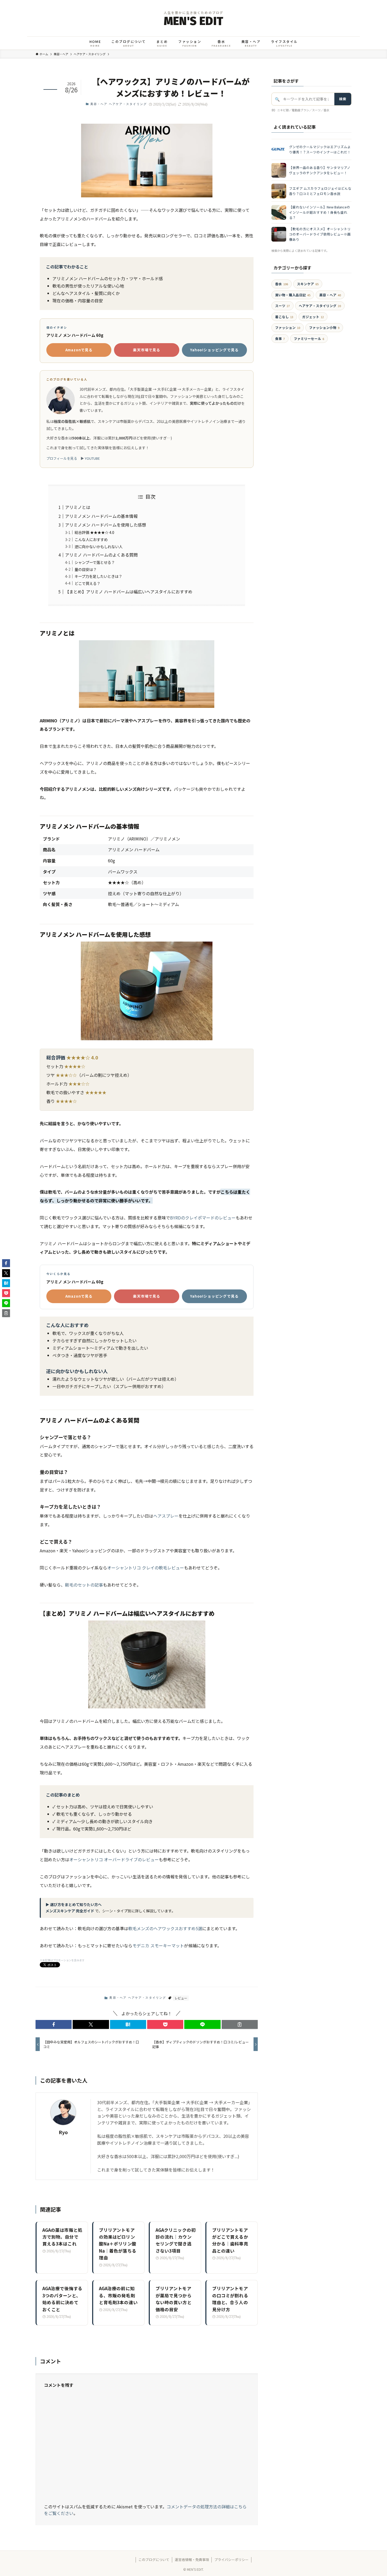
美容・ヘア (99, 104)
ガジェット (313, 317)
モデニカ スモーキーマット (158, 1945)
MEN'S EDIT (193, 21)
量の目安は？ (86, 569)
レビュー (181, 1998)
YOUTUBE (92, 458)
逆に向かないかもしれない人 (98, 546)
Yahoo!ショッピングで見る (214, 350)
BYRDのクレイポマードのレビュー (203, 1218)
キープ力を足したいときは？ (98, 576)
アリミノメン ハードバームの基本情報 (101, 516)
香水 (282, 284)
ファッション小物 (324, 327)
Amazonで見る (79, 350)
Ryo (63, 2132)
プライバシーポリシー (231, 2560)
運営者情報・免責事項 (192, 2560)
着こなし (284, 317)
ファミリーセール (309, 339)
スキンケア (308, 284)
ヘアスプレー (166, 1516)
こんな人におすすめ (91, 539)
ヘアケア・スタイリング (128, 104)
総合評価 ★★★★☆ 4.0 (94, 532)
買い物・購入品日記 (293, 295)
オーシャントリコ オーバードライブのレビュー (114, 1859)
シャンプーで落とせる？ (95, 562)
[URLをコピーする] (240, 2024)
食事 (280, 339)
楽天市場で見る (147, 350)
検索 (343, 99)
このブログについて (154, 2560)
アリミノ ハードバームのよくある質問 (101, 555)
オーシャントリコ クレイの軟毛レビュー (146, 1568)
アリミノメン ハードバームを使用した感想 (106, 525)
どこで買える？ (87, 583)
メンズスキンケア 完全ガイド (70, 1911)
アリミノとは (78, 507)
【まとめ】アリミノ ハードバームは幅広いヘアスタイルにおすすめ (129, 592)
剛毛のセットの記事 (84, 1585)
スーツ (282, 306)
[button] (54, 2024)
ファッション (288, 327)
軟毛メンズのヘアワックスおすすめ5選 (165, 1928)
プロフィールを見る (62, 458)
